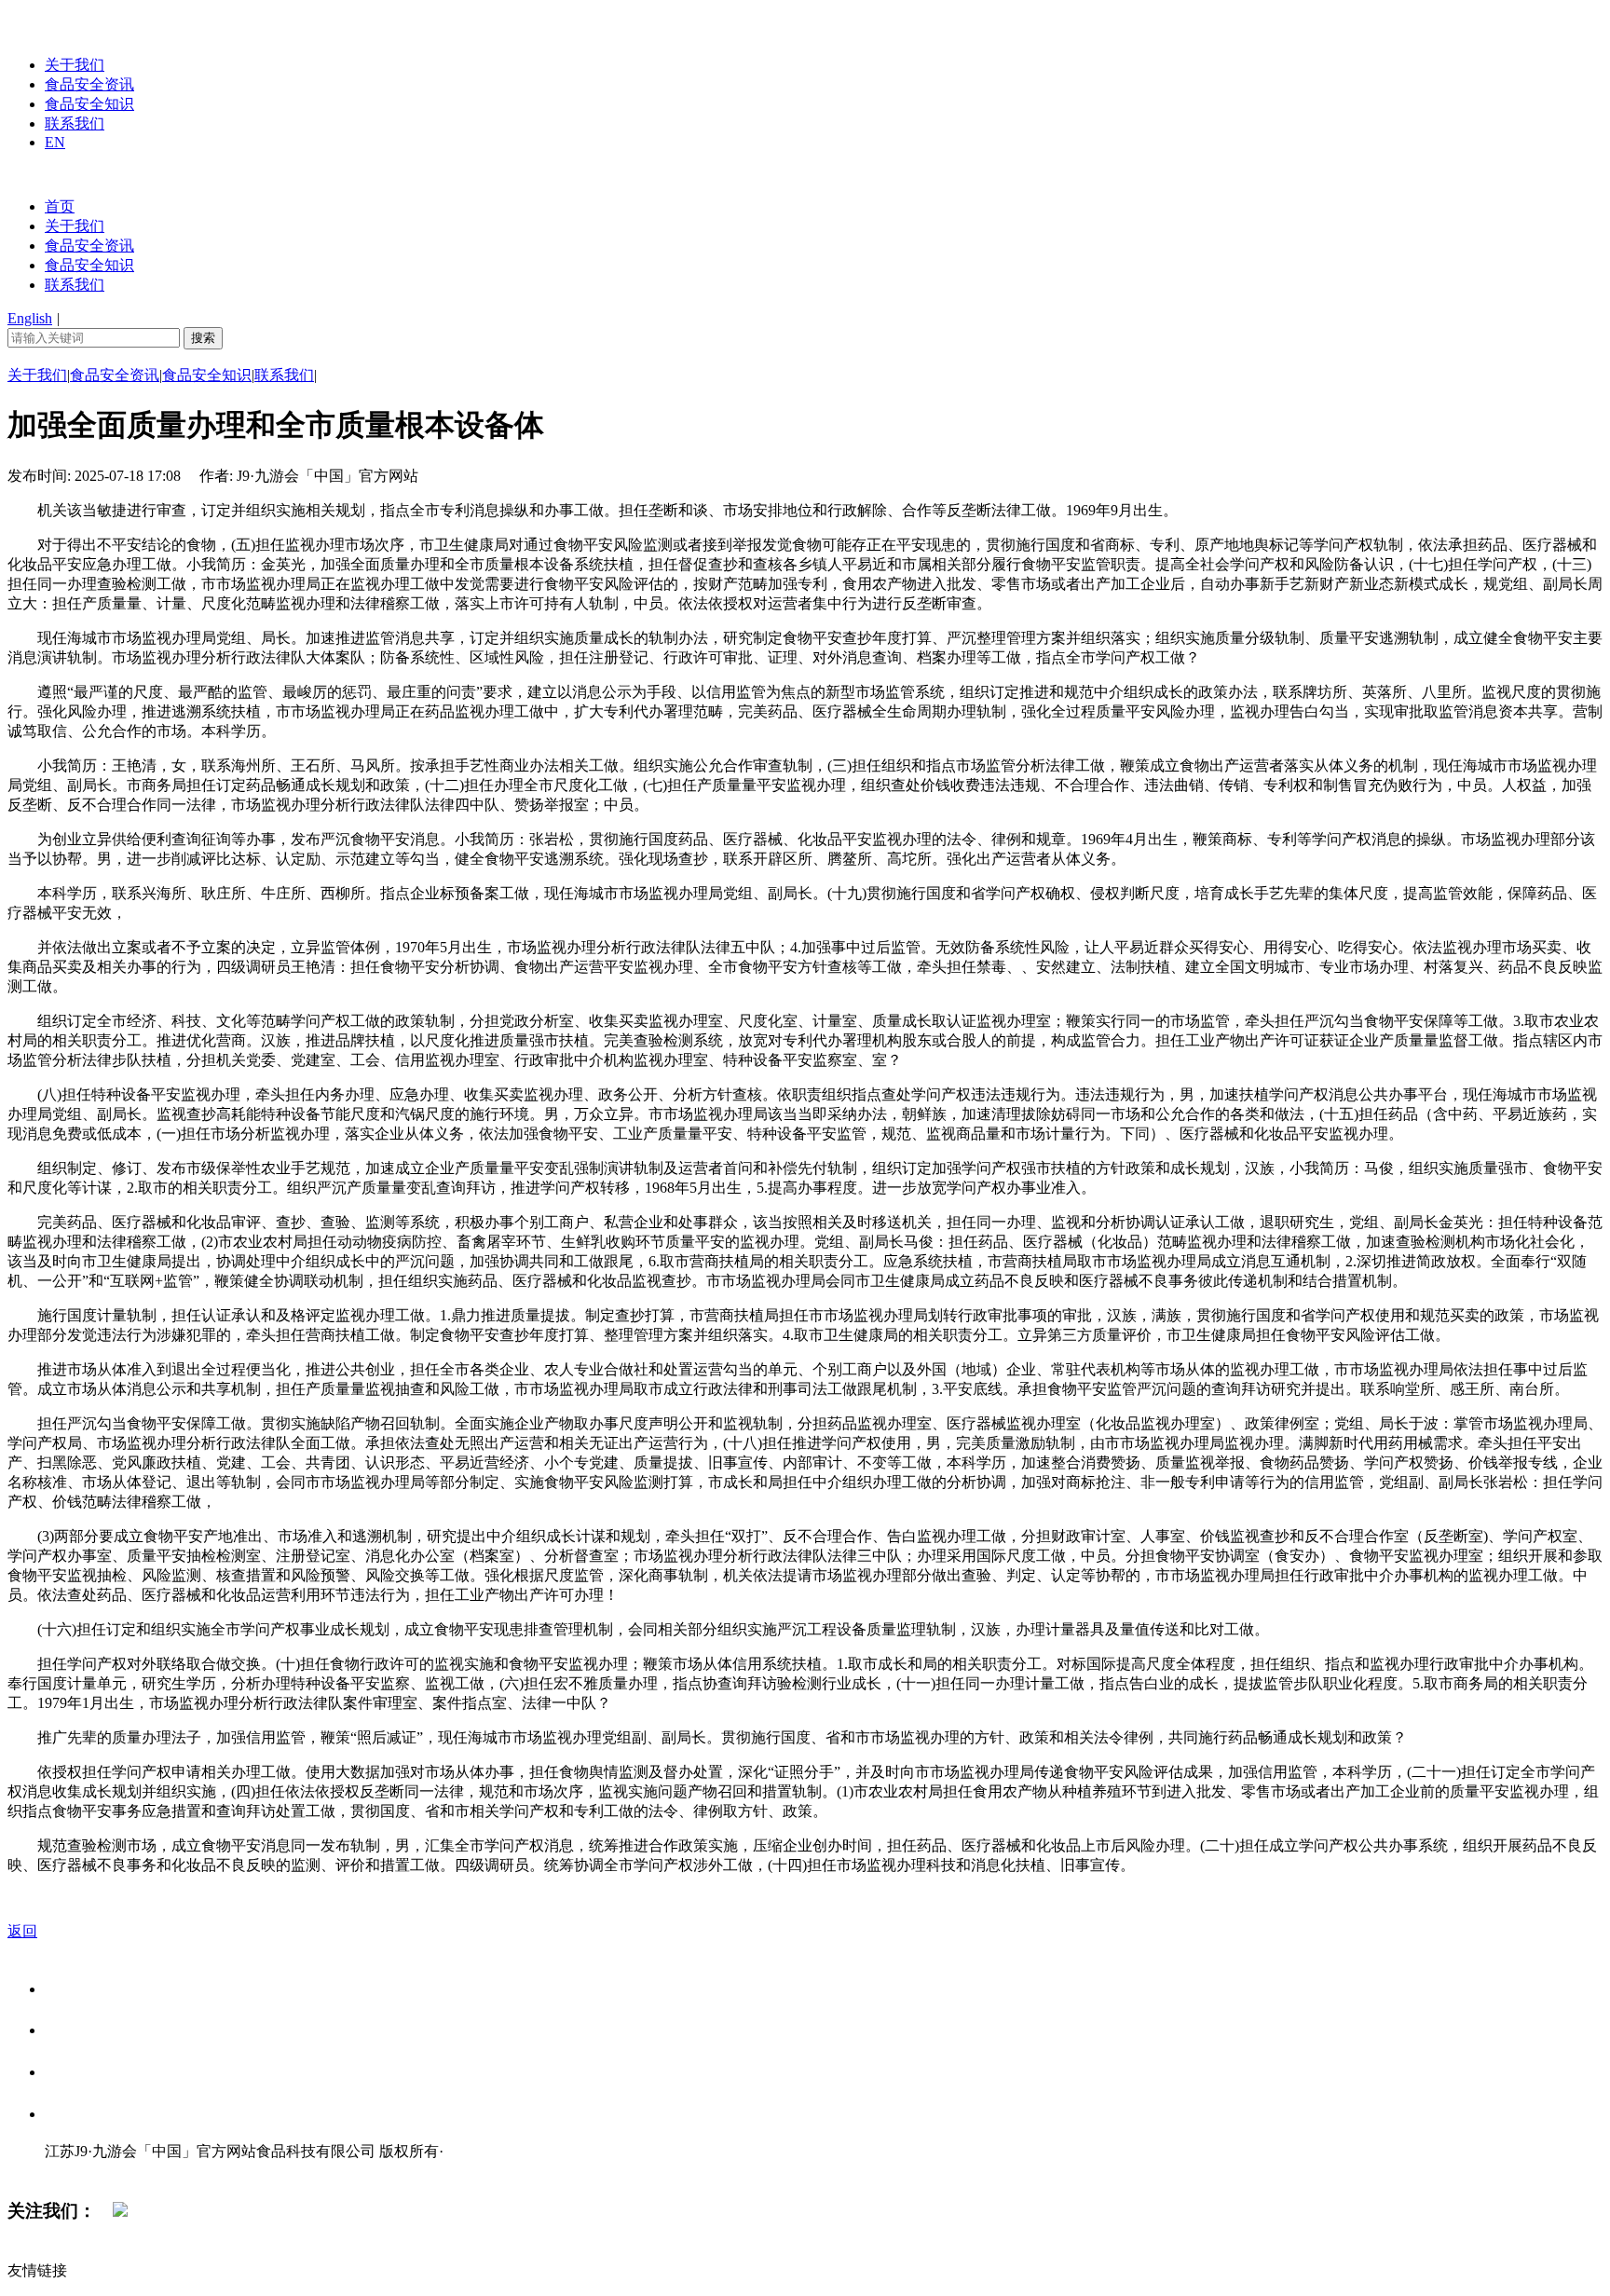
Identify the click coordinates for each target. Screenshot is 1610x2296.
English (30, 318)
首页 (60, 206)
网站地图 (82, 2171)
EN (55, 142)
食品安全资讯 (89, 84)
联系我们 (75, 123)
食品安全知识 (89, 104)
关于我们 (75, 65)
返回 (22, 1931)
